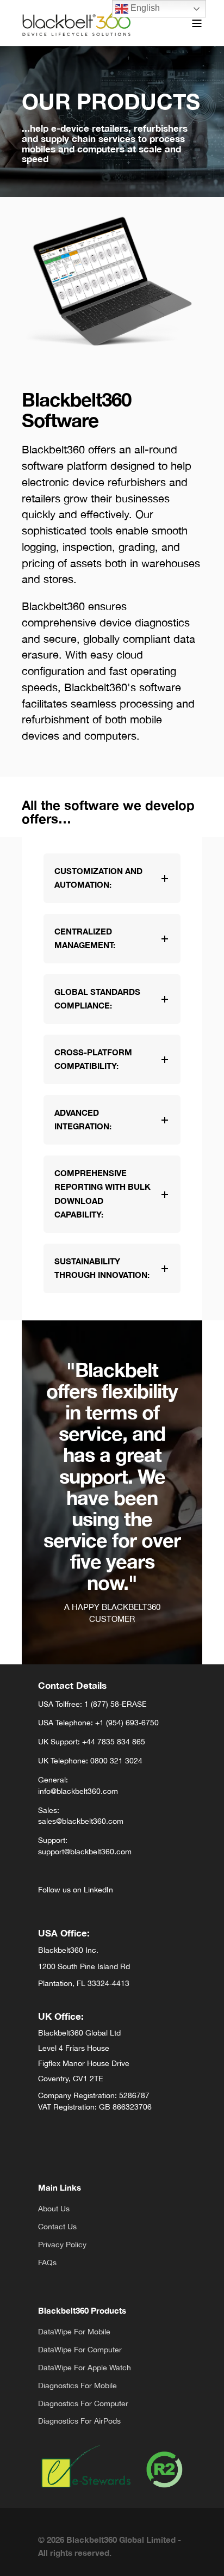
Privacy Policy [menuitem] (62, 2245)
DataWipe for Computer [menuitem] (80, 2350)
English (144, 8)
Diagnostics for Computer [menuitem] (83, 2403)
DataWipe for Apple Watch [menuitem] (85, 2368)
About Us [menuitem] (54, 2209)
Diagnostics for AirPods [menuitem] (79, 2421)
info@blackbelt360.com (78, 1791)
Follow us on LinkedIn (76, 1890)
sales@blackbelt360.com (81, 1821)
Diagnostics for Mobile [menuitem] (77, 2386)
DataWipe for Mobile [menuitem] (74, 2332)
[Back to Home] (76, 23)
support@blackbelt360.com (85, 1852)
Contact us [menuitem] (57, 2227)
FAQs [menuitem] (47, 2263)
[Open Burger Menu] (197, 23)
